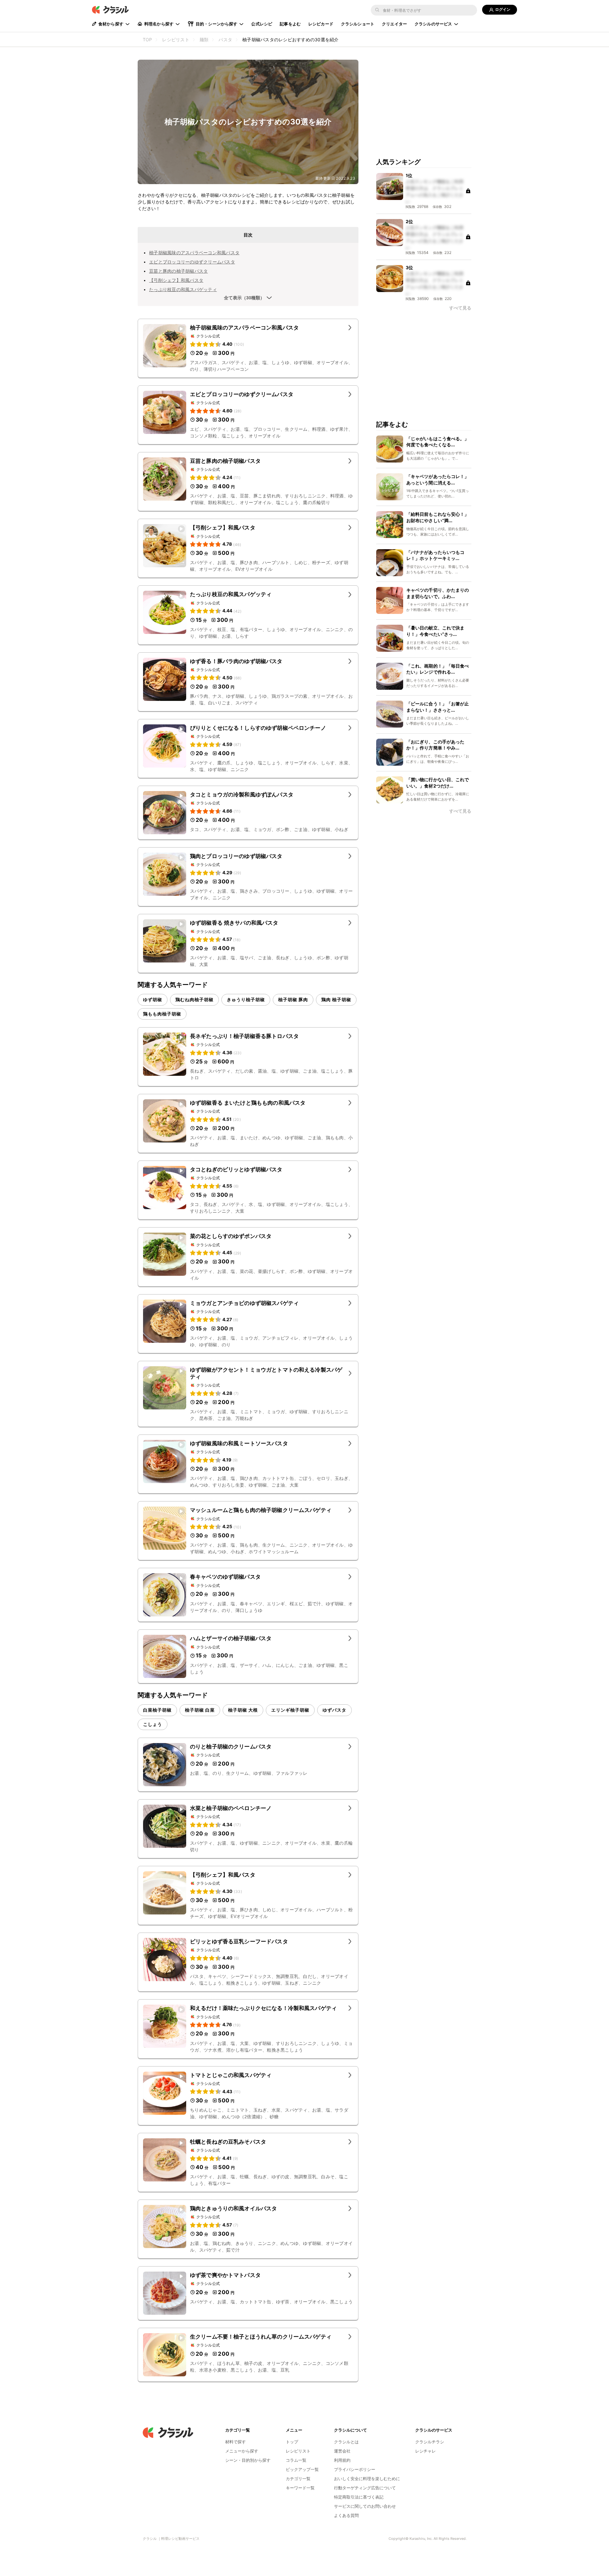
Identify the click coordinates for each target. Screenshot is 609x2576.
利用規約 (342, 2460)
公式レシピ (262, 24)
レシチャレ (426, 2451)
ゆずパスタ (334, 1710)
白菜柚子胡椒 (157, 1710)
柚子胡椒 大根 (243, 1710)
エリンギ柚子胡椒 (290, 1710)
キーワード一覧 (300, 2488)
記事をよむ (290, 24)
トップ (292, 2442)
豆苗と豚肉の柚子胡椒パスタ (178, 271)
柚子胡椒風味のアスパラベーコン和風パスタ (194, 253)
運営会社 (342, 2451)
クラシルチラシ (430, 2442)
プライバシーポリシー (355, 2469)
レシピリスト (298, 2451)
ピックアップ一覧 (302, 2469)
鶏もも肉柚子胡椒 (162, 1014)
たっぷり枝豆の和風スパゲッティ (183, 289)
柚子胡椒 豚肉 (293, 999)
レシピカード (321, 24)
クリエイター (394, 24)
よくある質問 (346, 2515)
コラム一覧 (296, 2460)
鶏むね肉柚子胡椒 (194, 999)
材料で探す (236, 2442)
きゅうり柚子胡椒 (246, 999)
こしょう (153, 1724)
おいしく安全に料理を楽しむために (367, 2479)
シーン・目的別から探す (248, 2460)
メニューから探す (242, 2451)
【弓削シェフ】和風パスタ (176, 280)
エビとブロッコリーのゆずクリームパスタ (192, 262)
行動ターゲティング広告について (365, 2488)
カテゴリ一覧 (298, 2479)
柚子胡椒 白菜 (200, 1710)
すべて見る (460, 308)
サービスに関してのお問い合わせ (365, 2506)
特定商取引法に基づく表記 (359, 2497)
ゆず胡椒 (153, 999)
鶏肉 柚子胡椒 (336, 999)
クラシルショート (358, 24)
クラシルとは (346, 2442)
